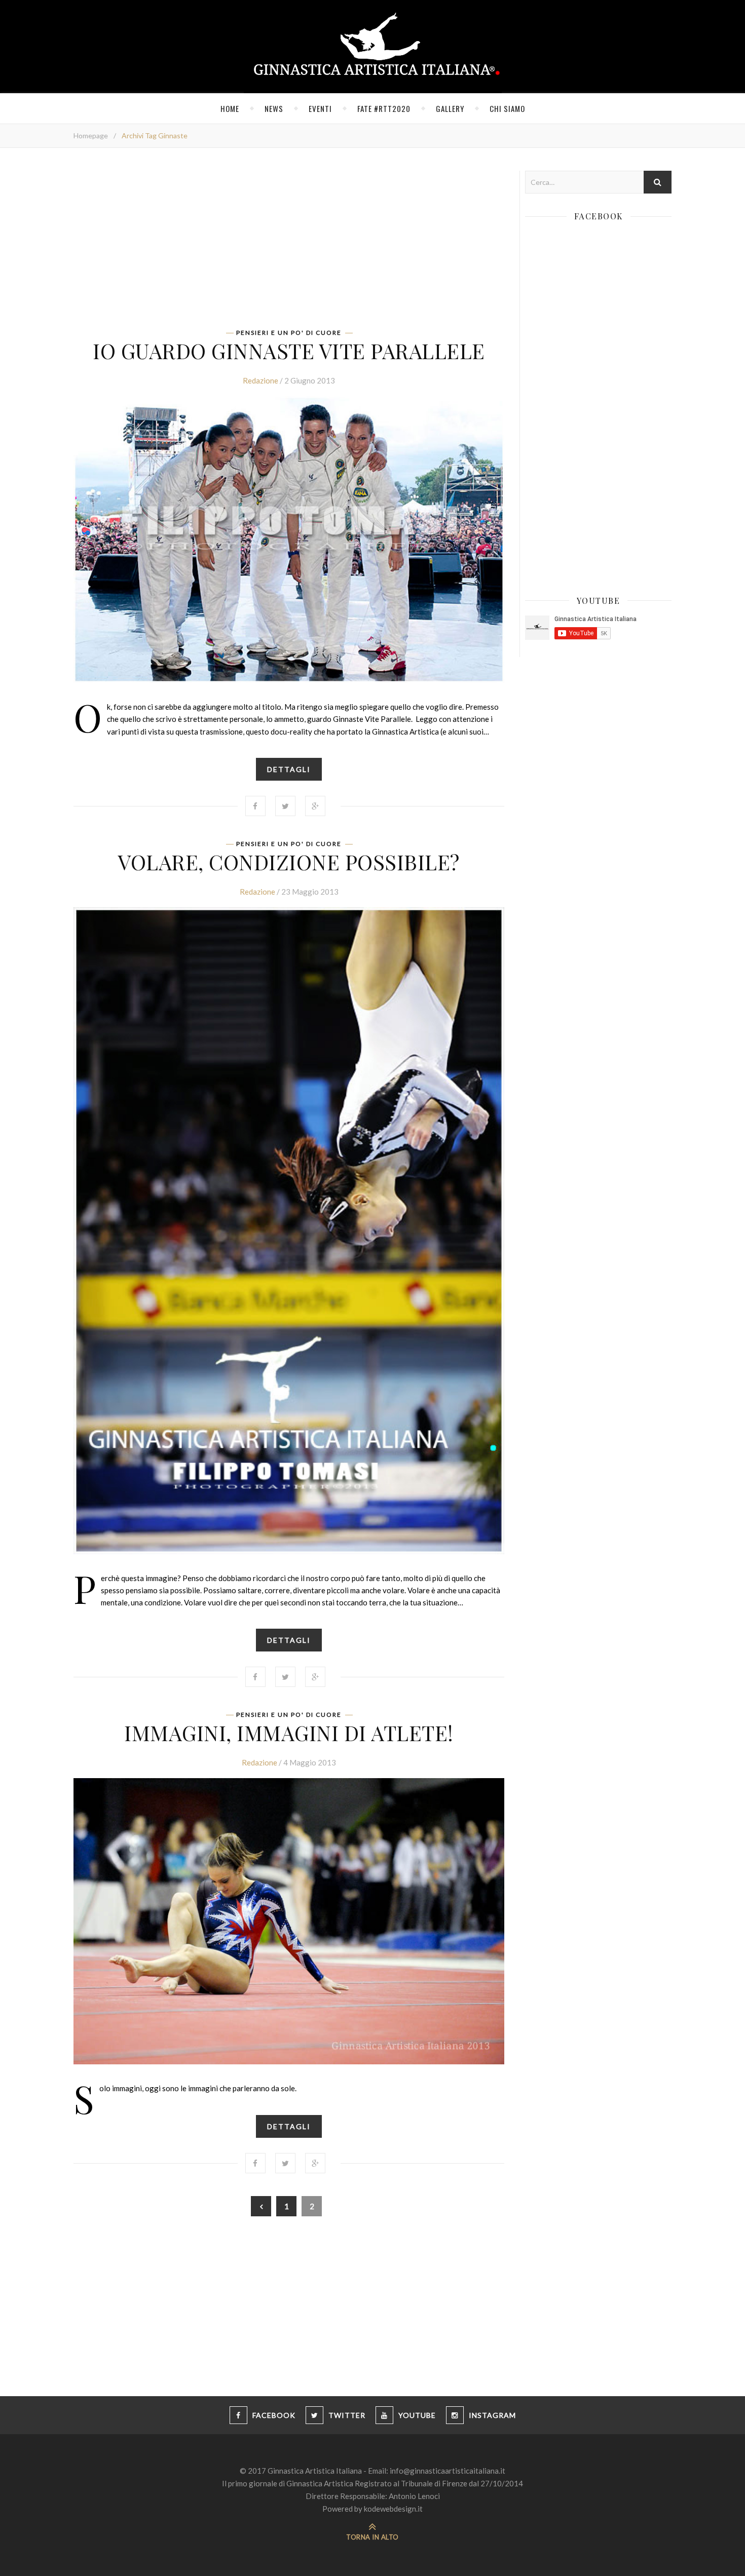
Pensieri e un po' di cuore (289, 333)
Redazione (260, 380)
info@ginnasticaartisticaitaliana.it (448, 2471)
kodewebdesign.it (393, 2509)
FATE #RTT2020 (384, 108)
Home (230, 108)
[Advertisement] (289, 242)
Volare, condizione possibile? (289, 862)
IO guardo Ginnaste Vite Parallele (289, 351)
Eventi (320, 108)
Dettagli (289, 769)
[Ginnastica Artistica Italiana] (373, 47)
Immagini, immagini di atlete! (289, 1733)
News (274, 108)
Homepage (91, 136)
